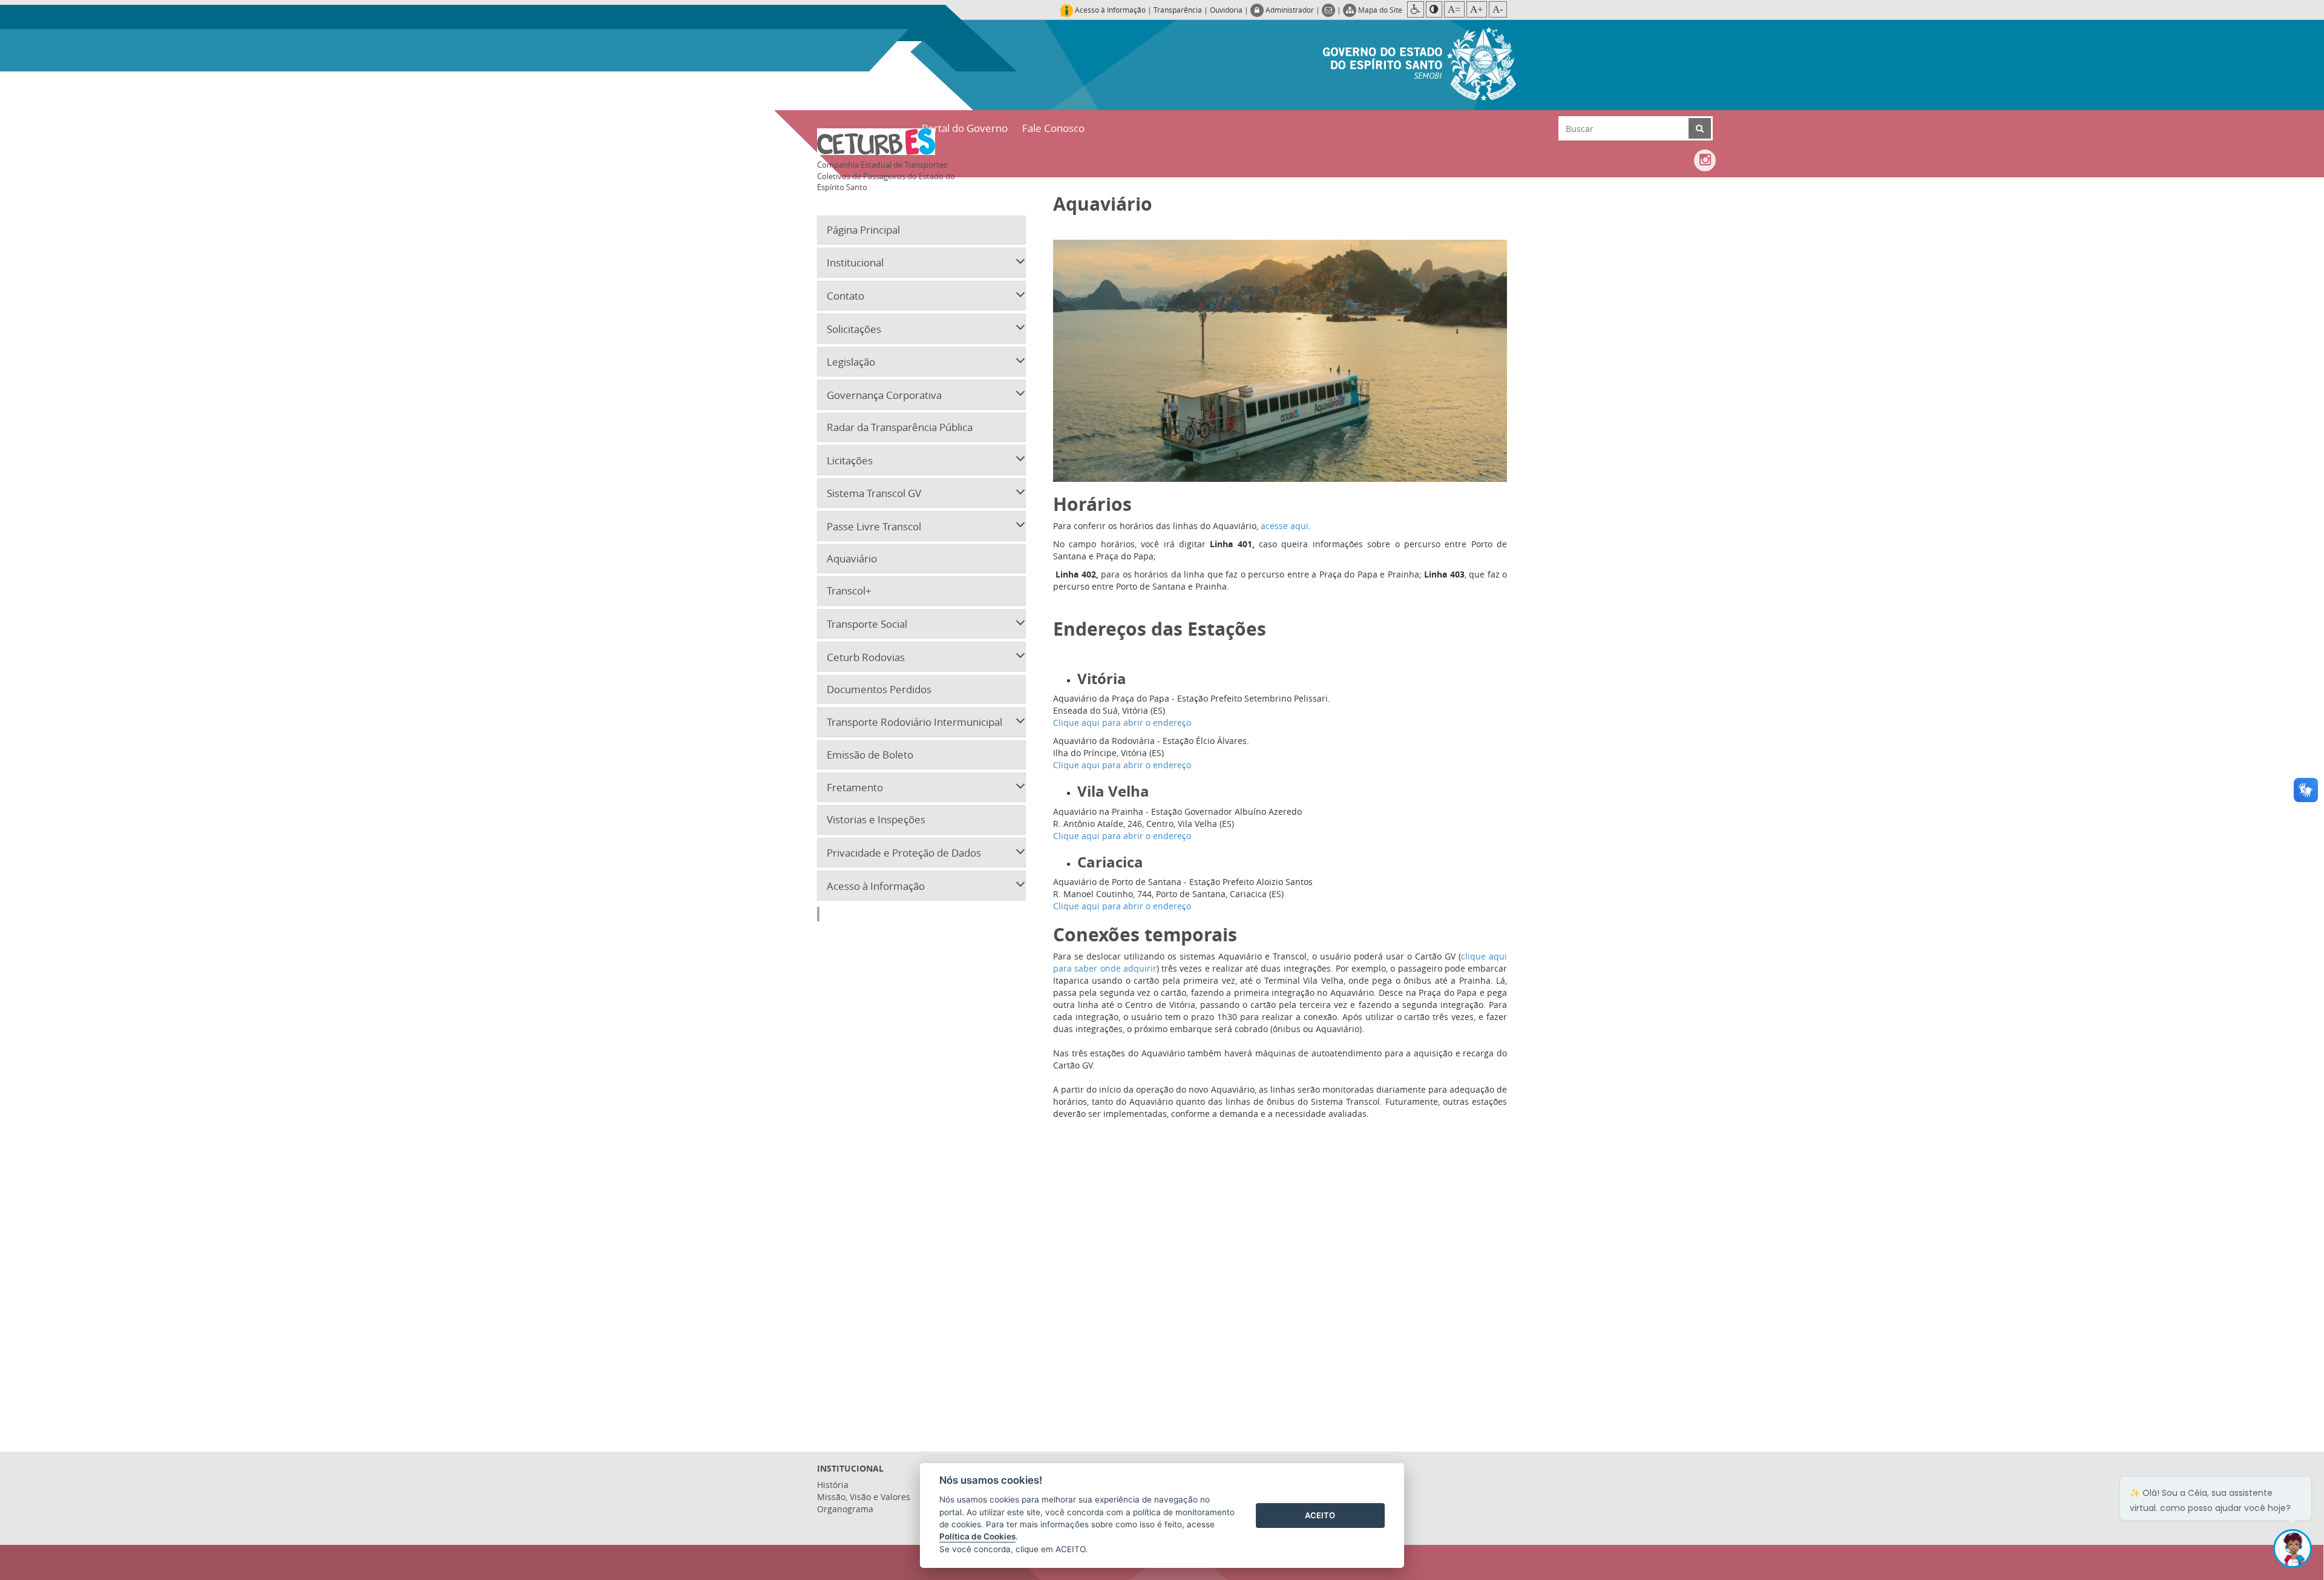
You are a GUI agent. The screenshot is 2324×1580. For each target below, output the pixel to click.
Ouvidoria (1226, 10)
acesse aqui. (1287, 526)
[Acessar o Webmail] (1329, 10)
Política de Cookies (977, 1536)
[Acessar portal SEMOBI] (1420, 63)
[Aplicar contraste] (1434, 9)
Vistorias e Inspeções (876, 819)
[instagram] (1705, 160)
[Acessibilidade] (1416, 9)
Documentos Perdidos (879, 689)
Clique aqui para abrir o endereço (1122, 723)
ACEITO (1320, 1515)
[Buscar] (1700, 128)
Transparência (1178, 10)
